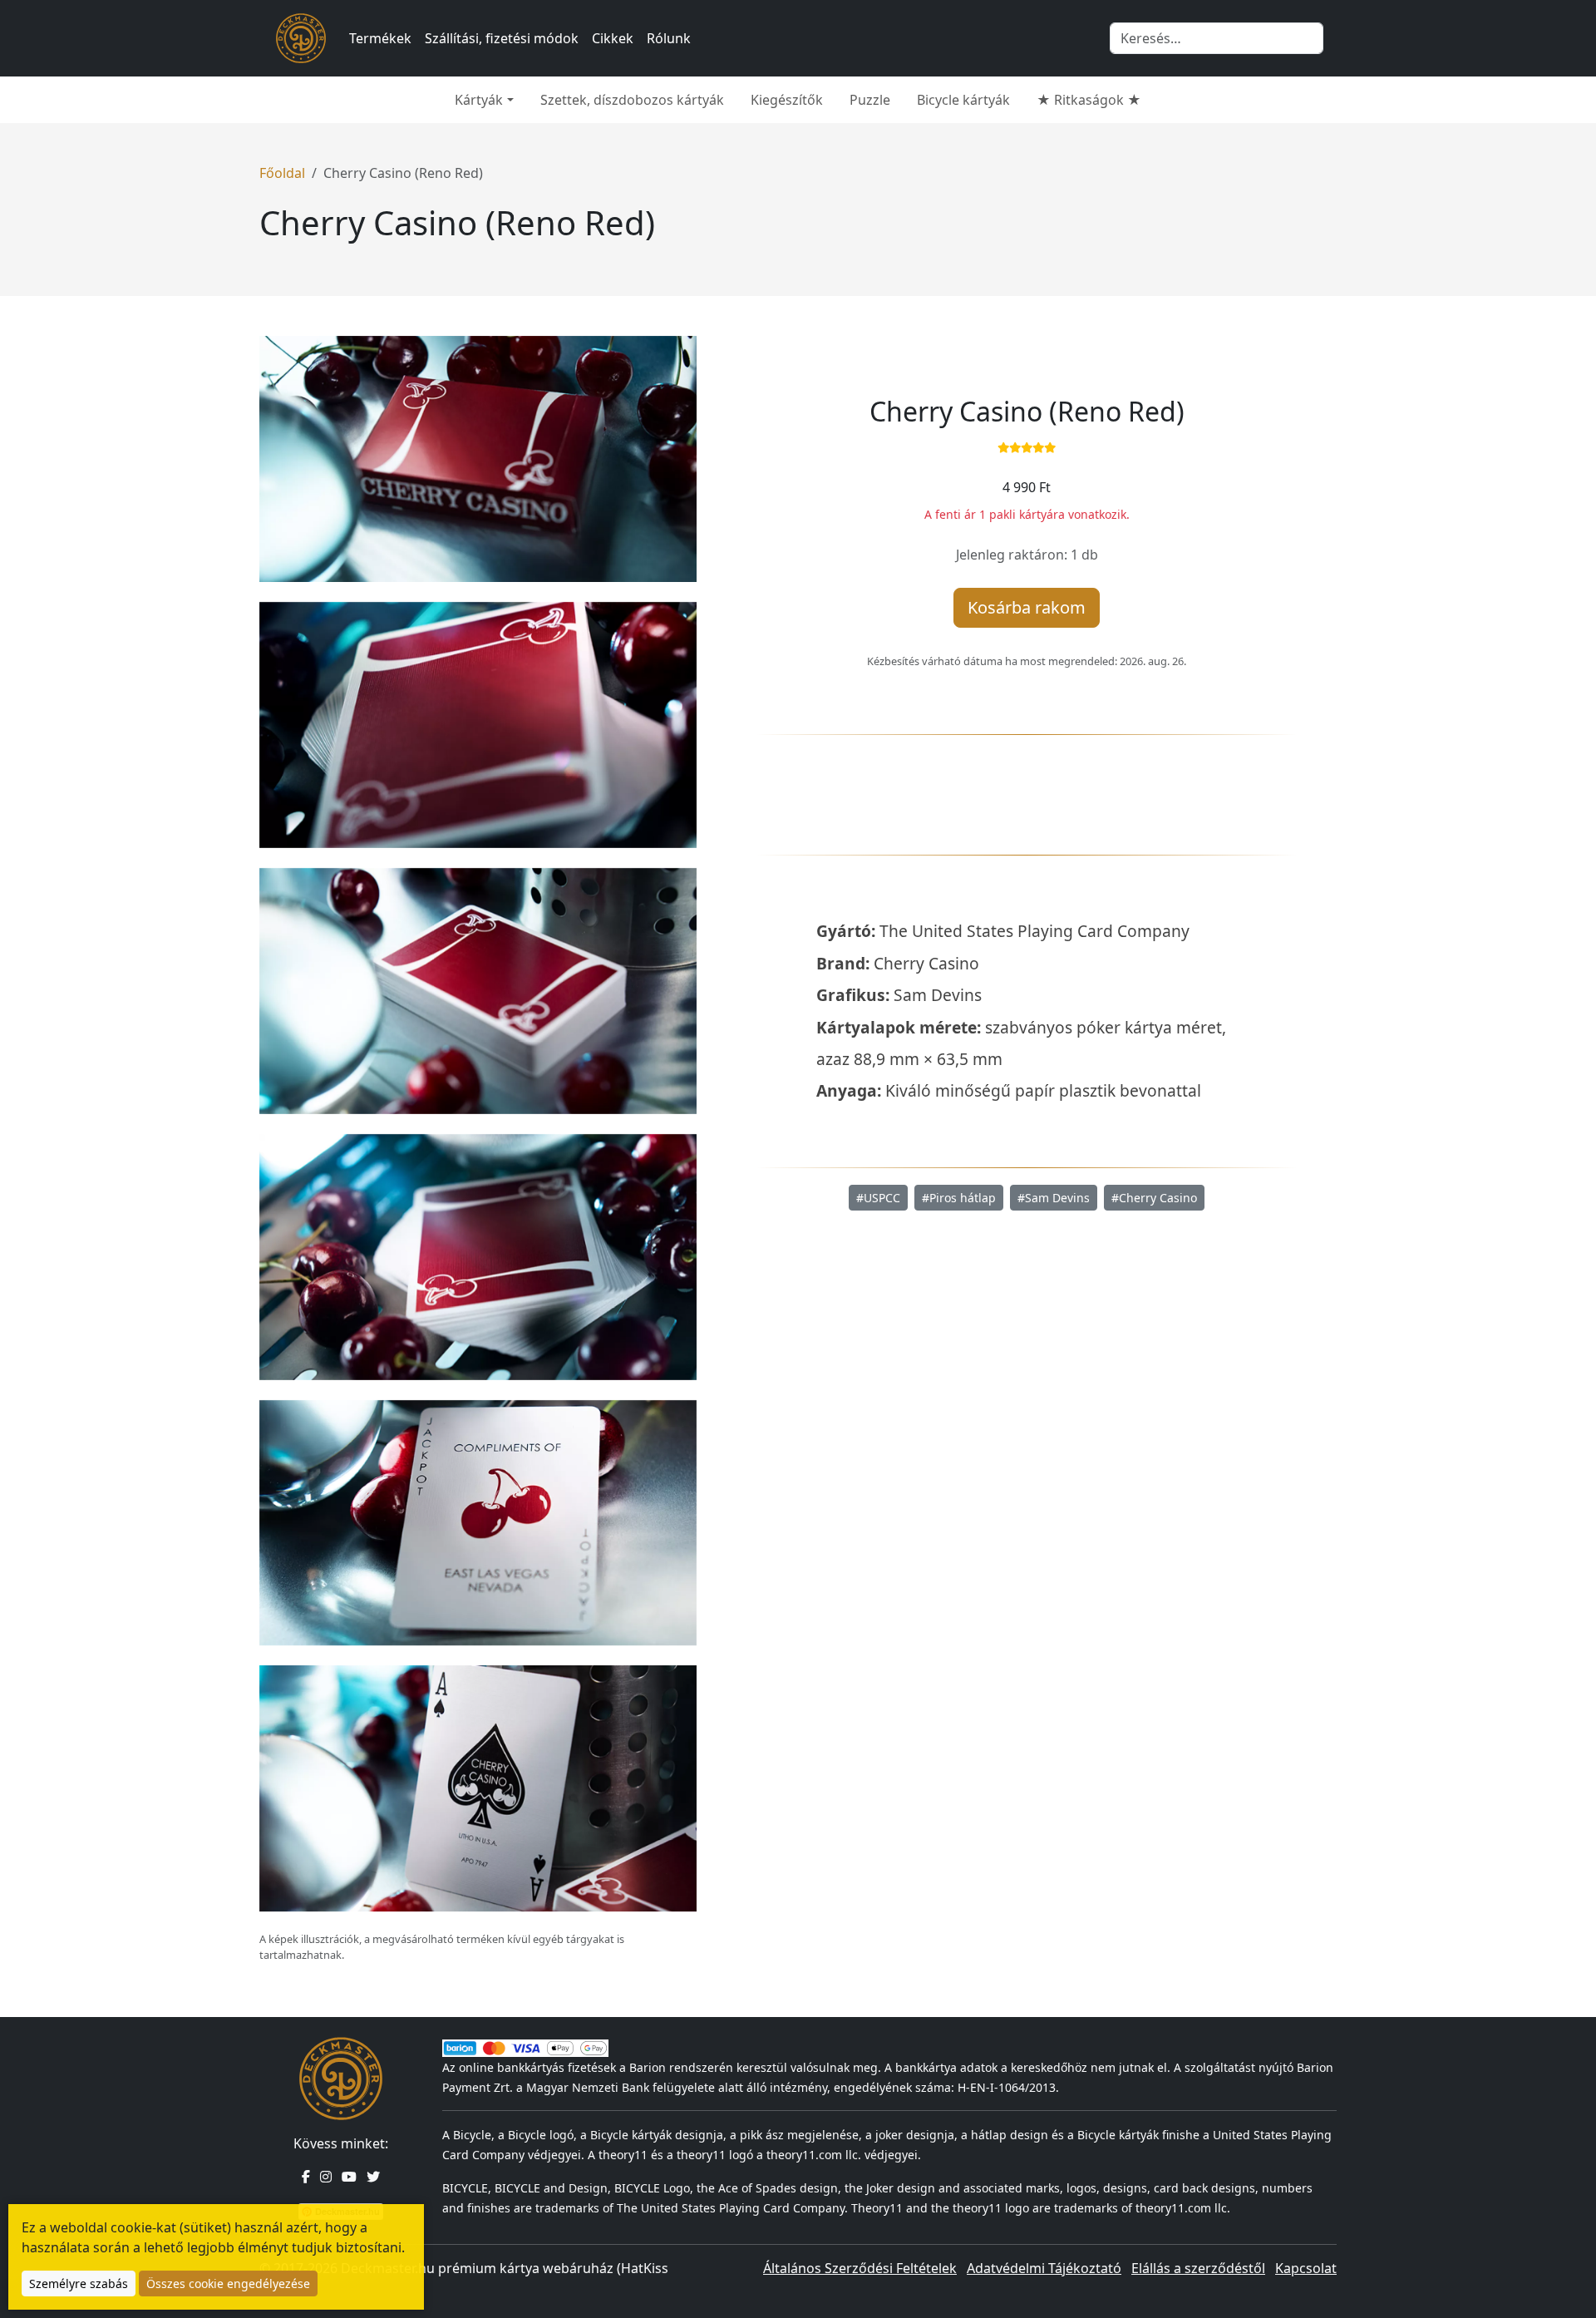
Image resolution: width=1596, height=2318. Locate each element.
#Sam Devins (1054, 1198)
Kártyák (479, 100)
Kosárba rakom (1027, 607)
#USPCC (878, 1198)
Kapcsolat (1306, 2268)
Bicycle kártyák (963, 100)
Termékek (380, 38)
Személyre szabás (79, 2283)
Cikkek (613, 38)
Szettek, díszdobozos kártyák (632, 100)
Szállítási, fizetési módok (502, 38)
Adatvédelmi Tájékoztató (1044, 2268)
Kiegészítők (787, 100)
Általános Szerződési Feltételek (860, 2268)
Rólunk (669, 38)
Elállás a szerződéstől (1198, 2268)
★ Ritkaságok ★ (1089, 100)
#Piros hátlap (959, 1198)
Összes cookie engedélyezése (228, 2283)
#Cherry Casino (1154, 1198)
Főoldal (282, 173)
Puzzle (870, 100)
